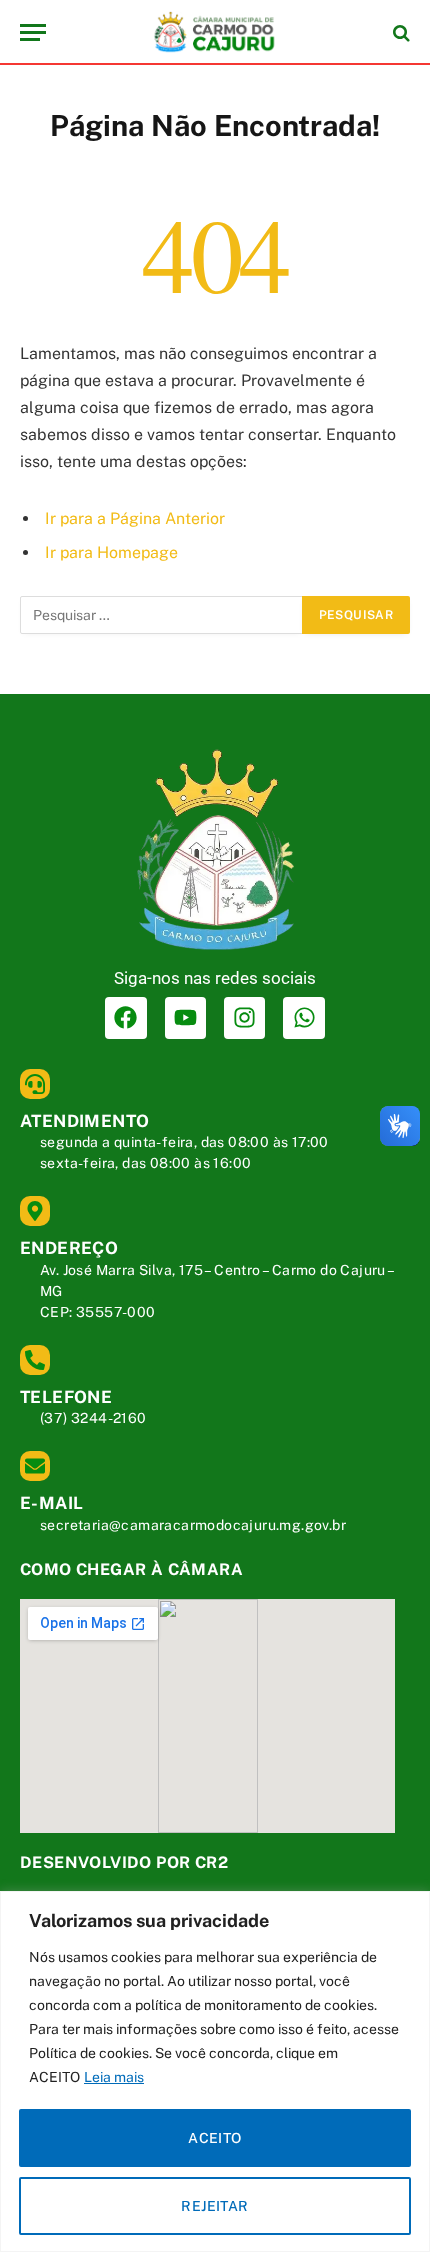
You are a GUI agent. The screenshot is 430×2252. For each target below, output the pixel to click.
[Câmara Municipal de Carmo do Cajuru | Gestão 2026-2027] (215, 32)
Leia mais (114, 2077)
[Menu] (33, 32)
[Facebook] (125, 1017)
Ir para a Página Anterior (135, 518)
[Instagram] (244, 1017)
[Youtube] (185, 1017)
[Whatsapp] (303, 1017)
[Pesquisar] (399, 32)
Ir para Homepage (111, 552)
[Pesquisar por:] (162, 615)
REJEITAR (214, 2206)
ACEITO (215, 2138)
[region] (215, 2071)
